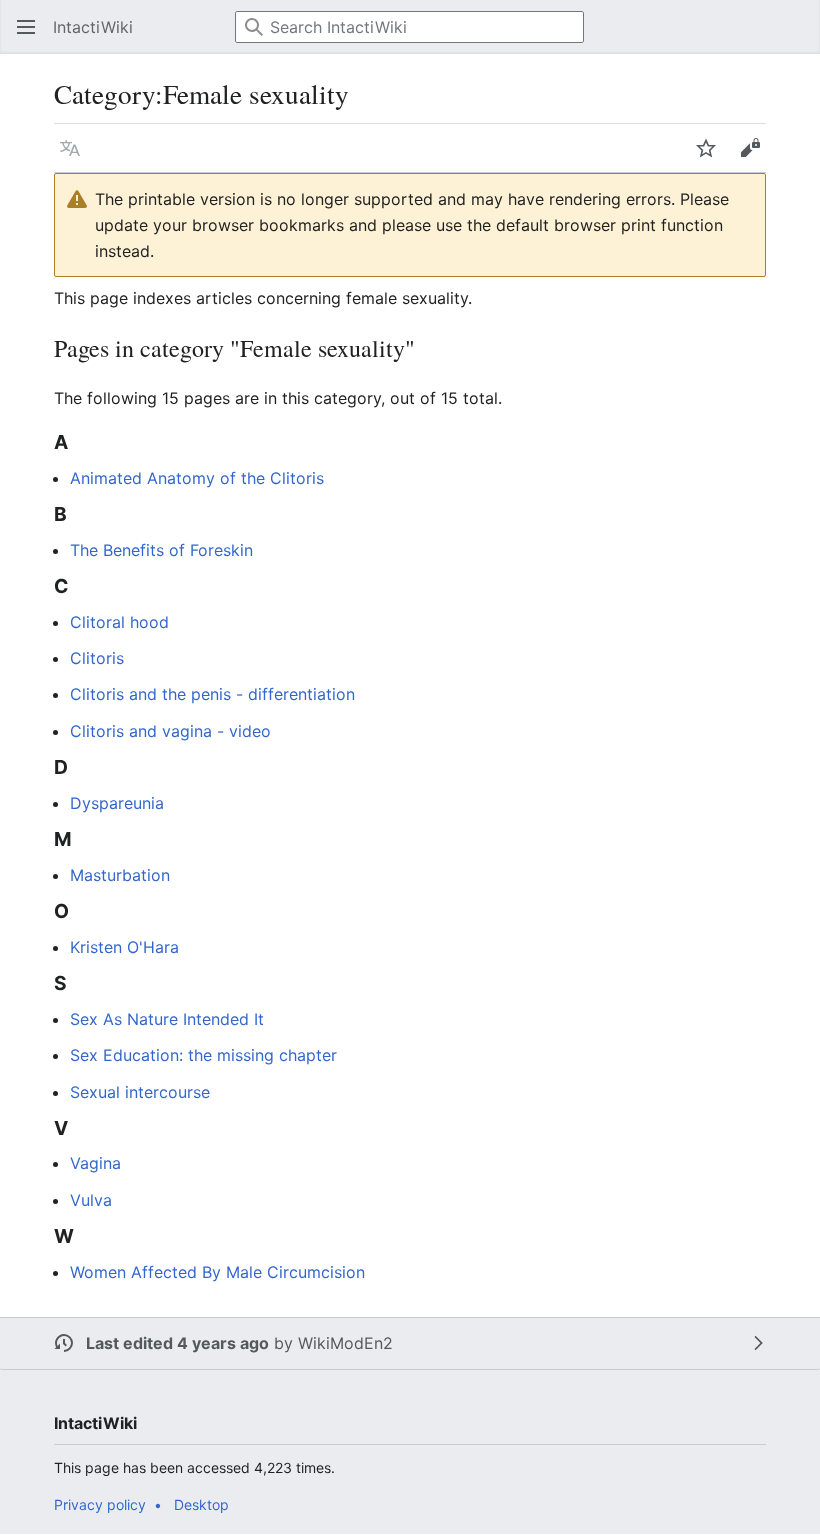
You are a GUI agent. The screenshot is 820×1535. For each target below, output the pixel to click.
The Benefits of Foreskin (161, 550)
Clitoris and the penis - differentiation (212, 694)
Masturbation (120, 875)
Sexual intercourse (140, 1092)
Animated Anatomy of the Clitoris (197, 478)
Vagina (95, 1163)
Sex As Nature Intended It (167, 1019)
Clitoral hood (119, 622)
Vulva (91, 1200)
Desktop (201, 1504)
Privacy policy (100, 1504)
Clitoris (97, 658)
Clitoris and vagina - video (170, 731)
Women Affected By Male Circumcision (217, 1272)
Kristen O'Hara (124, 947)
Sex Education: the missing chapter (203, 1055)
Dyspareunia (117, 803)
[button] (20, 27)
